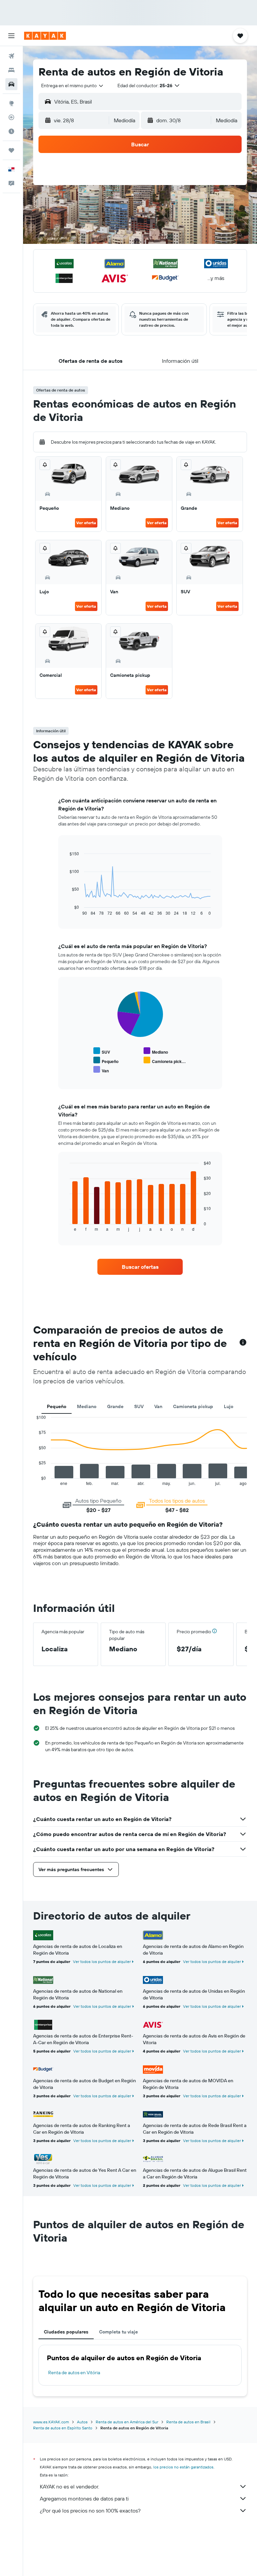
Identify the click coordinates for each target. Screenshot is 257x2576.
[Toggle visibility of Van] (101, 1070)
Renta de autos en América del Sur (127, 2422)
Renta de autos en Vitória (74, 2373)
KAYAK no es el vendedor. (69, 2486)
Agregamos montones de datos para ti (84, 2498)
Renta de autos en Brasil (188, 2422)
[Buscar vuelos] (11, 56)
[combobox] (73, 86)
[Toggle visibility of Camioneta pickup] (165, 1060)
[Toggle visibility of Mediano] (156, 1051)
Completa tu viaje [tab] (118, 2332)
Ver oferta (86, 523)
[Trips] (11, 150)
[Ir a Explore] (11, 103)
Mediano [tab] (87, 1406)
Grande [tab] (115, 1406)
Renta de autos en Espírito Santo (63, 2428)
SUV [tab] (139, 1406)
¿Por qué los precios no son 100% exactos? (90, 2511)
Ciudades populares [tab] (66, 2332)
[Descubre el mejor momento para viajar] (11, 131)
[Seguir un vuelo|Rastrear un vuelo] (11, 117)
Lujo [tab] (229, 1406)
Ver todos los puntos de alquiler (102, 1961)
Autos (82, 2422)
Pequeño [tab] (57, 1406)
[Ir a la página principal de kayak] (45, 36)
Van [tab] (158, 1406)
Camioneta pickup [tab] (193, 1406)
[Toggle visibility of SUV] (102, 1051)
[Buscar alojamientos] (11, 70)
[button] (11, 36)
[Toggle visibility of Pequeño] (106, 1060)
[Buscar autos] (11, 84)
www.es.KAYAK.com (51, 2422)
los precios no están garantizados (183, 2467)
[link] (140, 1267)
